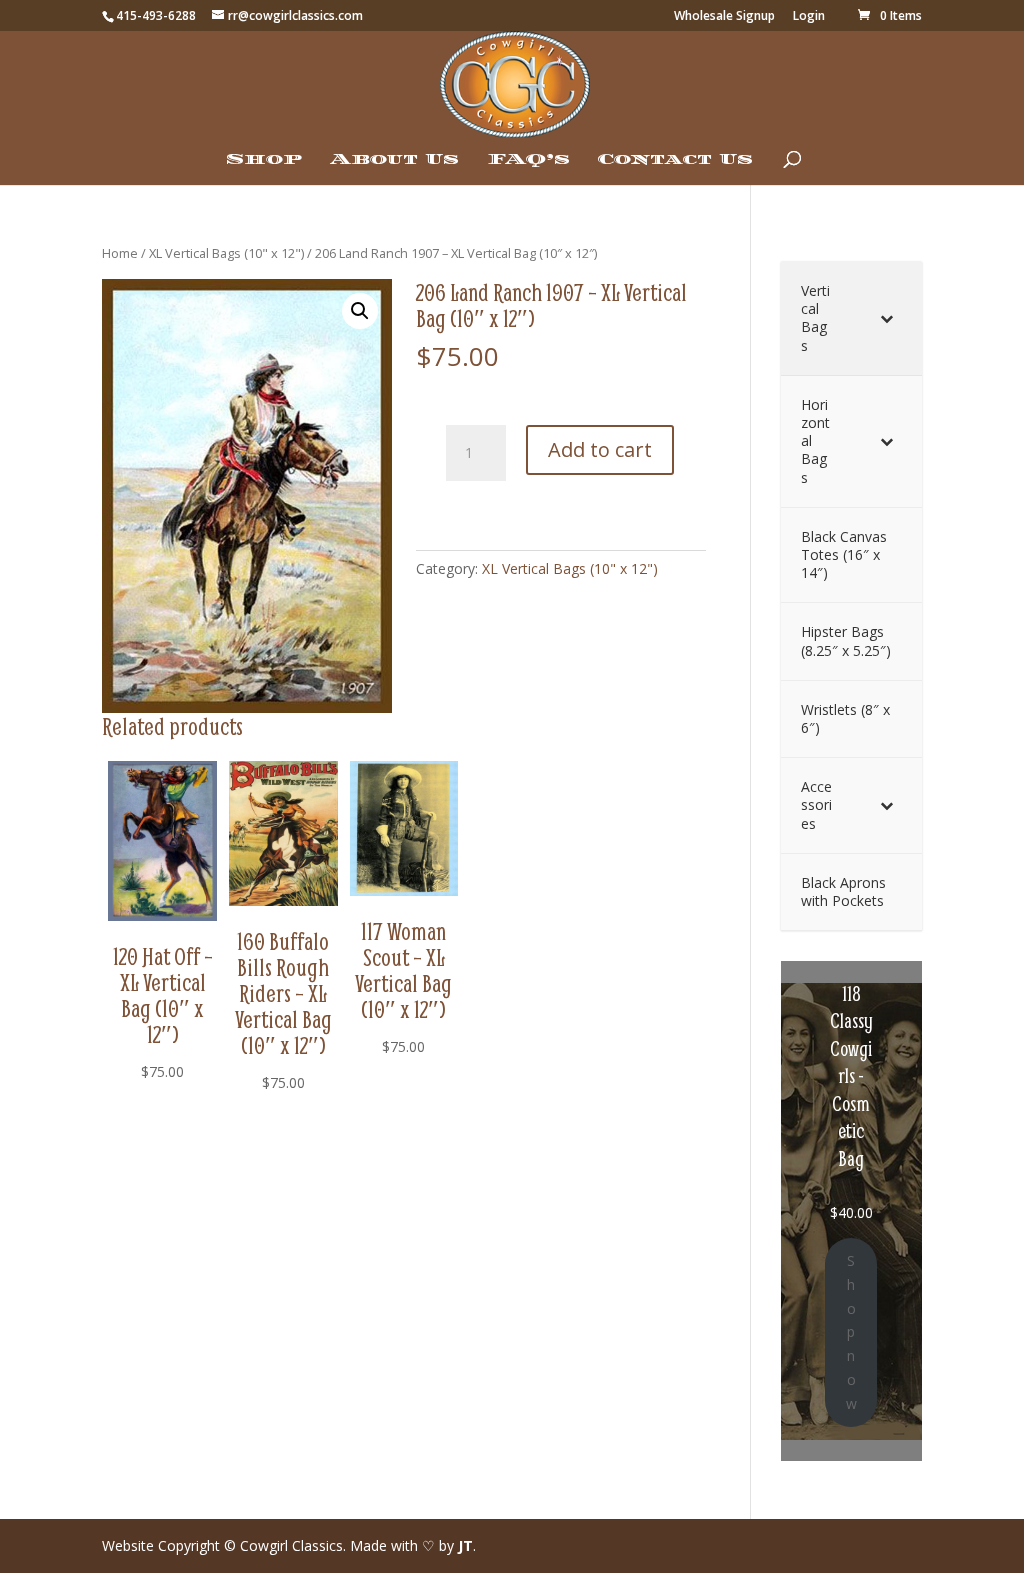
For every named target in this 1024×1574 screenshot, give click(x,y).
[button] (360, 311)
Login (809, 17)
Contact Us (675, 160)
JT (465, 1545)
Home (120, 253)
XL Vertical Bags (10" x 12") (226, 253)
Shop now (851, 1332)
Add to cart (600, 449)
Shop (264, 160)
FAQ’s (528, 160)
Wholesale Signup (724, 17)
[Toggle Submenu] (887, 318)
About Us (394, 160)
